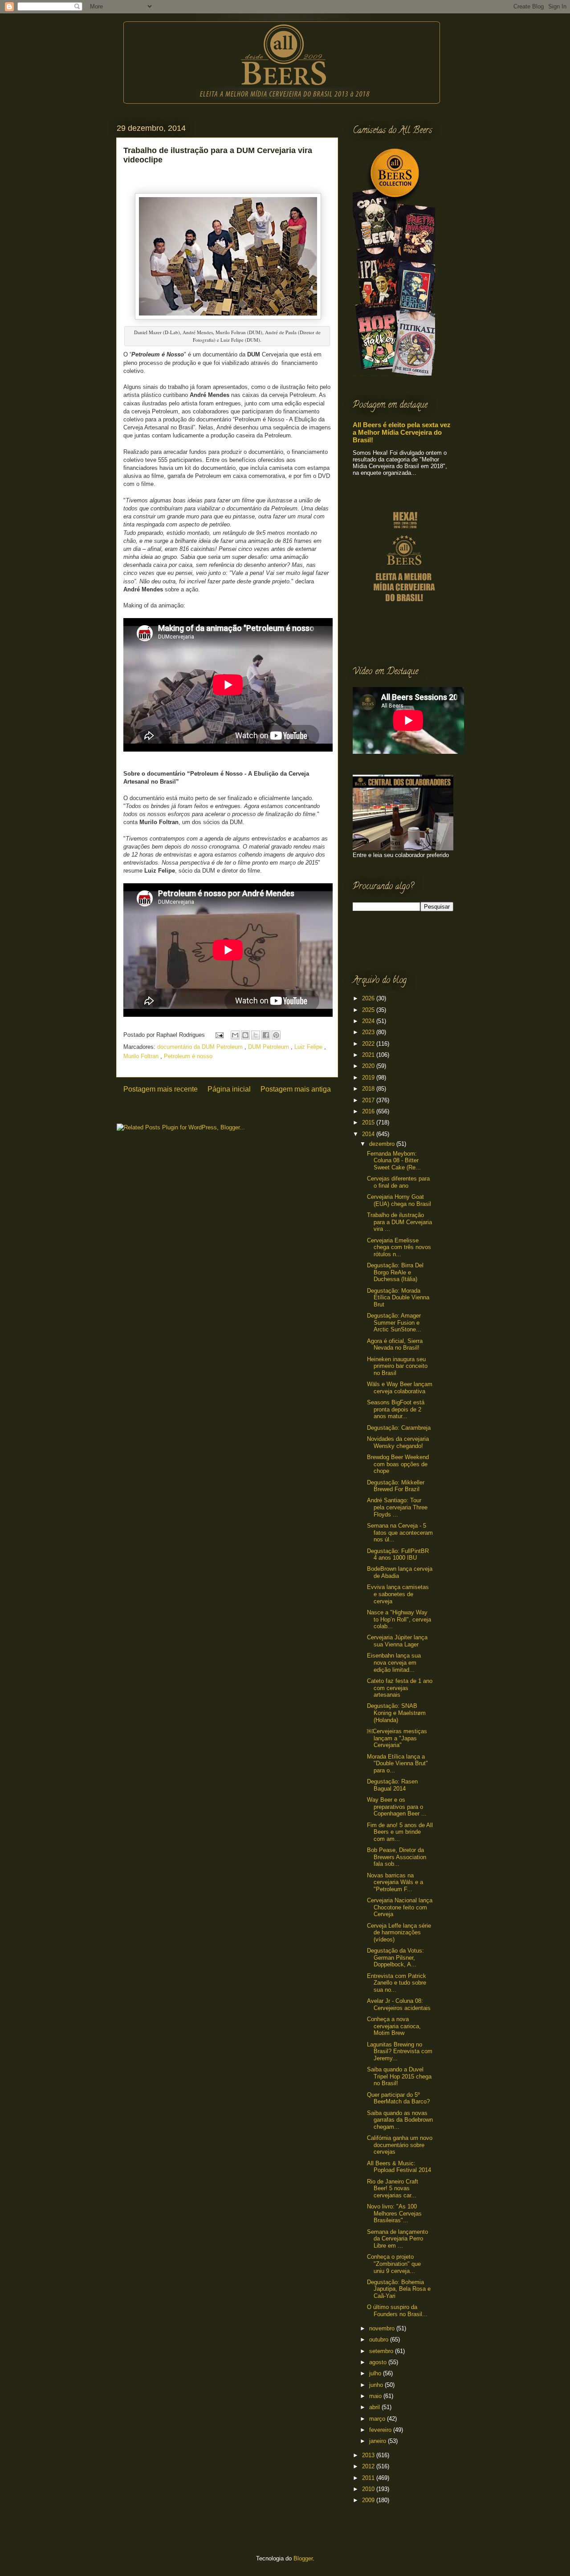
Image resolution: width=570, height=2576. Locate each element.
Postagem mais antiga (296, 1089)
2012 (369, 2466)
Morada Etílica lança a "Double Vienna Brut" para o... (397, 1763)
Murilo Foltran (142, 1056)
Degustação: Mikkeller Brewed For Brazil (396, 1486)
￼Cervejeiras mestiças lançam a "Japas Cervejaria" (397, 1738)
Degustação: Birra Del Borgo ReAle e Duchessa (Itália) (395, 1272)
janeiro (379, 2441)
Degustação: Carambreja (399, 1428)
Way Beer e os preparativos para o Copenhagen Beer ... (397, 1807)
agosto (379, 2362)
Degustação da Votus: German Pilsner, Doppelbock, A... (395, 1957)
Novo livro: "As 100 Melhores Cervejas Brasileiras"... (394, 2213)
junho (377, 2385)
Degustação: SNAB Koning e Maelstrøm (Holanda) (396, 1713)
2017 (369, 1100)
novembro (383, 2328)
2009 (369, 2500)
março (378, 2419)
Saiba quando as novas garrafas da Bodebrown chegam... (400, 2120)
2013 (369, 2455)
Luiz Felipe (309, 1047)
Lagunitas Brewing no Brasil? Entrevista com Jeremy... (400, 2051)
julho (376, 2373)
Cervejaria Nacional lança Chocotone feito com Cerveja (400, 1907)
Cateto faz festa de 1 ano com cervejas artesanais (400, 1688)
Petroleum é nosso (188, 1056)
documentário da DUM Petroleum (201, 1047)
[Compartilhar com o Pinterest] (276, 1035)
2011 (369, 2478)
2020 (369, 1066)
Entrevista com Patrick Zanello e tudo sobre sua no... (397, 1983)
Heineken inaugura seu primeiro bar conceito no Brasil (397, 1366)
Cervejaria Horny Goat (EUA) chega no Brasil (399, 1200)
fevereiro (381, 2430)
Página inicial (229, 1089)
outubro (380, 2339)
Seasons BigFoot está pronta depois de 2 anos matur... (396, 1409)
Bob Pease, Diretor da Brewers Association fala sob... (397, 1857)
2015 (369, 1122)
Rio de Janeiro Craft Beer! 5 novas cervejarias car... (393, 2188)
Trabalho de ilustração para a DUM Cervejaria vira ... (399, 1222)
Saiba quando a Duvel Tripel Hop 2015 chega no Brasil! (399, 2076)
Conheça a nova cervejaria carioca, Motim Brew (394, 2026)
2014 (369, 1134)
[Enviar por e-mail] (235, 1035)
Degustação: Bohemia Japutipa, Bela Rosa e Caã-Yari (399, 2289)
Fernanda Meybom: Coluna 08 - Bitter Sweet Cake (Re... (394, 1161)
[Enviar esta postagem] (219, 1035)
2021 (369, 1055)
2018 (369, 1089)
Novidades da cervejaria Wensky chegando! (398, 1442)
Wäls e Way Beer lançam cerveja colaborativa (400, 1388)
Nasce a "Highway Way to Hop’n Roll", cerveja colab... (399, 1619)
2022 (369, 1044)
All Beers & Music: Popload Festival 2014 (399, 2167)
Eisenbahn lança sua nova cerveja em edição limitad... (394, 1662)
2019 (369, 1078)
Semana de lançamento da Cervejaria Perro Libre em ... (397, 2239)
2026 (369, 998)
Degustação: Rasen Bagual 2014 (392, 1785)
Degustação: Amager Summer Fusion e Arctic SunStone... (394, 1322)
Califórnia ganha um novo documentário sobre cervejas (400, 2145)
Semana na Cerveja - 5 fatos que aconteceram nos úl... (400, 1533)
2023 (369, 1032)
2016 (369, 1111)
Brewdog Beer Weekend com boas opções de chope (398, 1464)
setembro (382, 2351)
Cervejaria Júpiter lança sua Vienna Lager (397, 1641)
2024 (369, 1021)
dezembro (383, 1144)
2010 (369, 2489)
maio (376, 2396)
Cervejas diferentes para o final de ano (398, 1182)
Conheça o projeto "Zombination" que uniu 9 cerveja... (394, 2264)
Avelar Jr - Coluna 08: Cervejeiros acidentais (399, 2004)
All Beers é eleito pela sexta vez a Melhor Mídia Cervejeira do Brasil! (402, 432)
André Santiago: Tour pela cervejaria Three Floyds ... (397, 1507)
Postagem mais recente (161, 1089)
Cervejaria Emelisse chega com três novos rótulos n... (399, 1247)
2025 (369, 1010)
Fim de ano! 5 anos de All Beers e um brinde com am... (400, 1832)
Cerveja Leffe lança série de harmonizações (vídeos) (399, 1933)
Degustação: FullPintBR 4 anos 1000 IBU (398, 1555)
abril (375, 2407)
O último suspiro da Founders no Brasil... (397, 2311)
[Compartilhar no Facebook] (266, 1035)
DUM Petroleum (269, 1047)
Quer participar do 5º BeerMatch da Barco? (398, 2098)
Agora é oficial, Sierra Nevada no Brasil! (395, 1345)
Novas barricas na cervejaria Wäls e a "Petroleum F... (395, 1882)
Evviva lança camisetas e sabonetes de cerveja (398, 1594)
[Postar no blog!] (245, 1035)
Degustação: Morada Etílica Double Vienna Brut (398, 1298)
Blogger (303, 2558)
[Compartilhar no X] (256, 1035)
